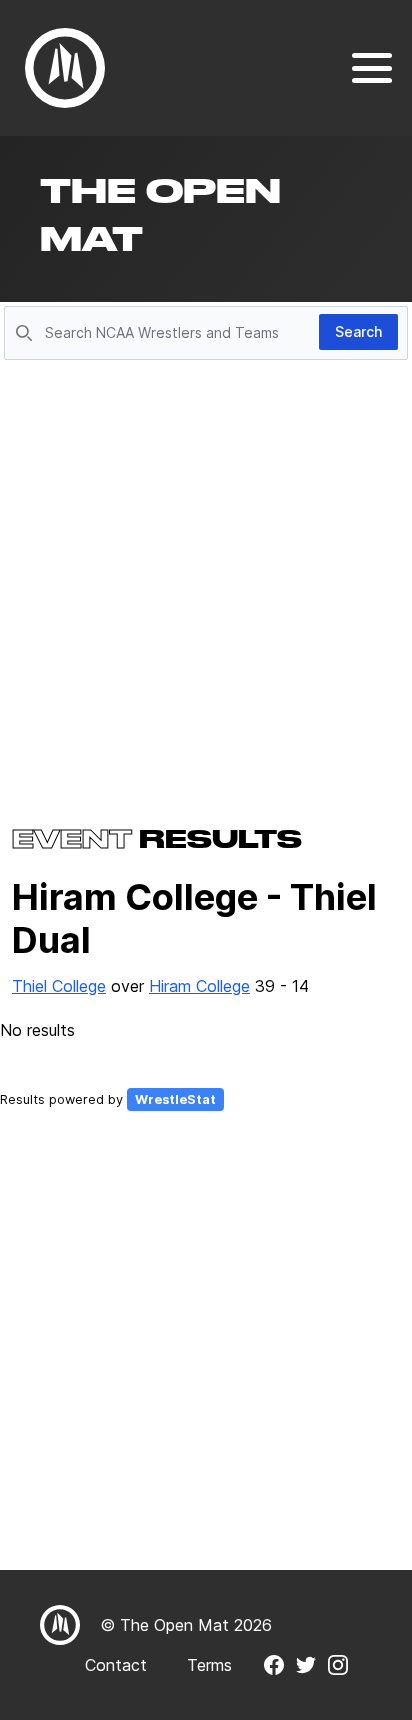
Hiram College (199, 986)
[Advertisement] (206, 582)
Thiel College (59, 986)
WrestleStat (175, 1099)
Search (358, 331)
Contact (116, 1665)
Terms (209, 1665)
